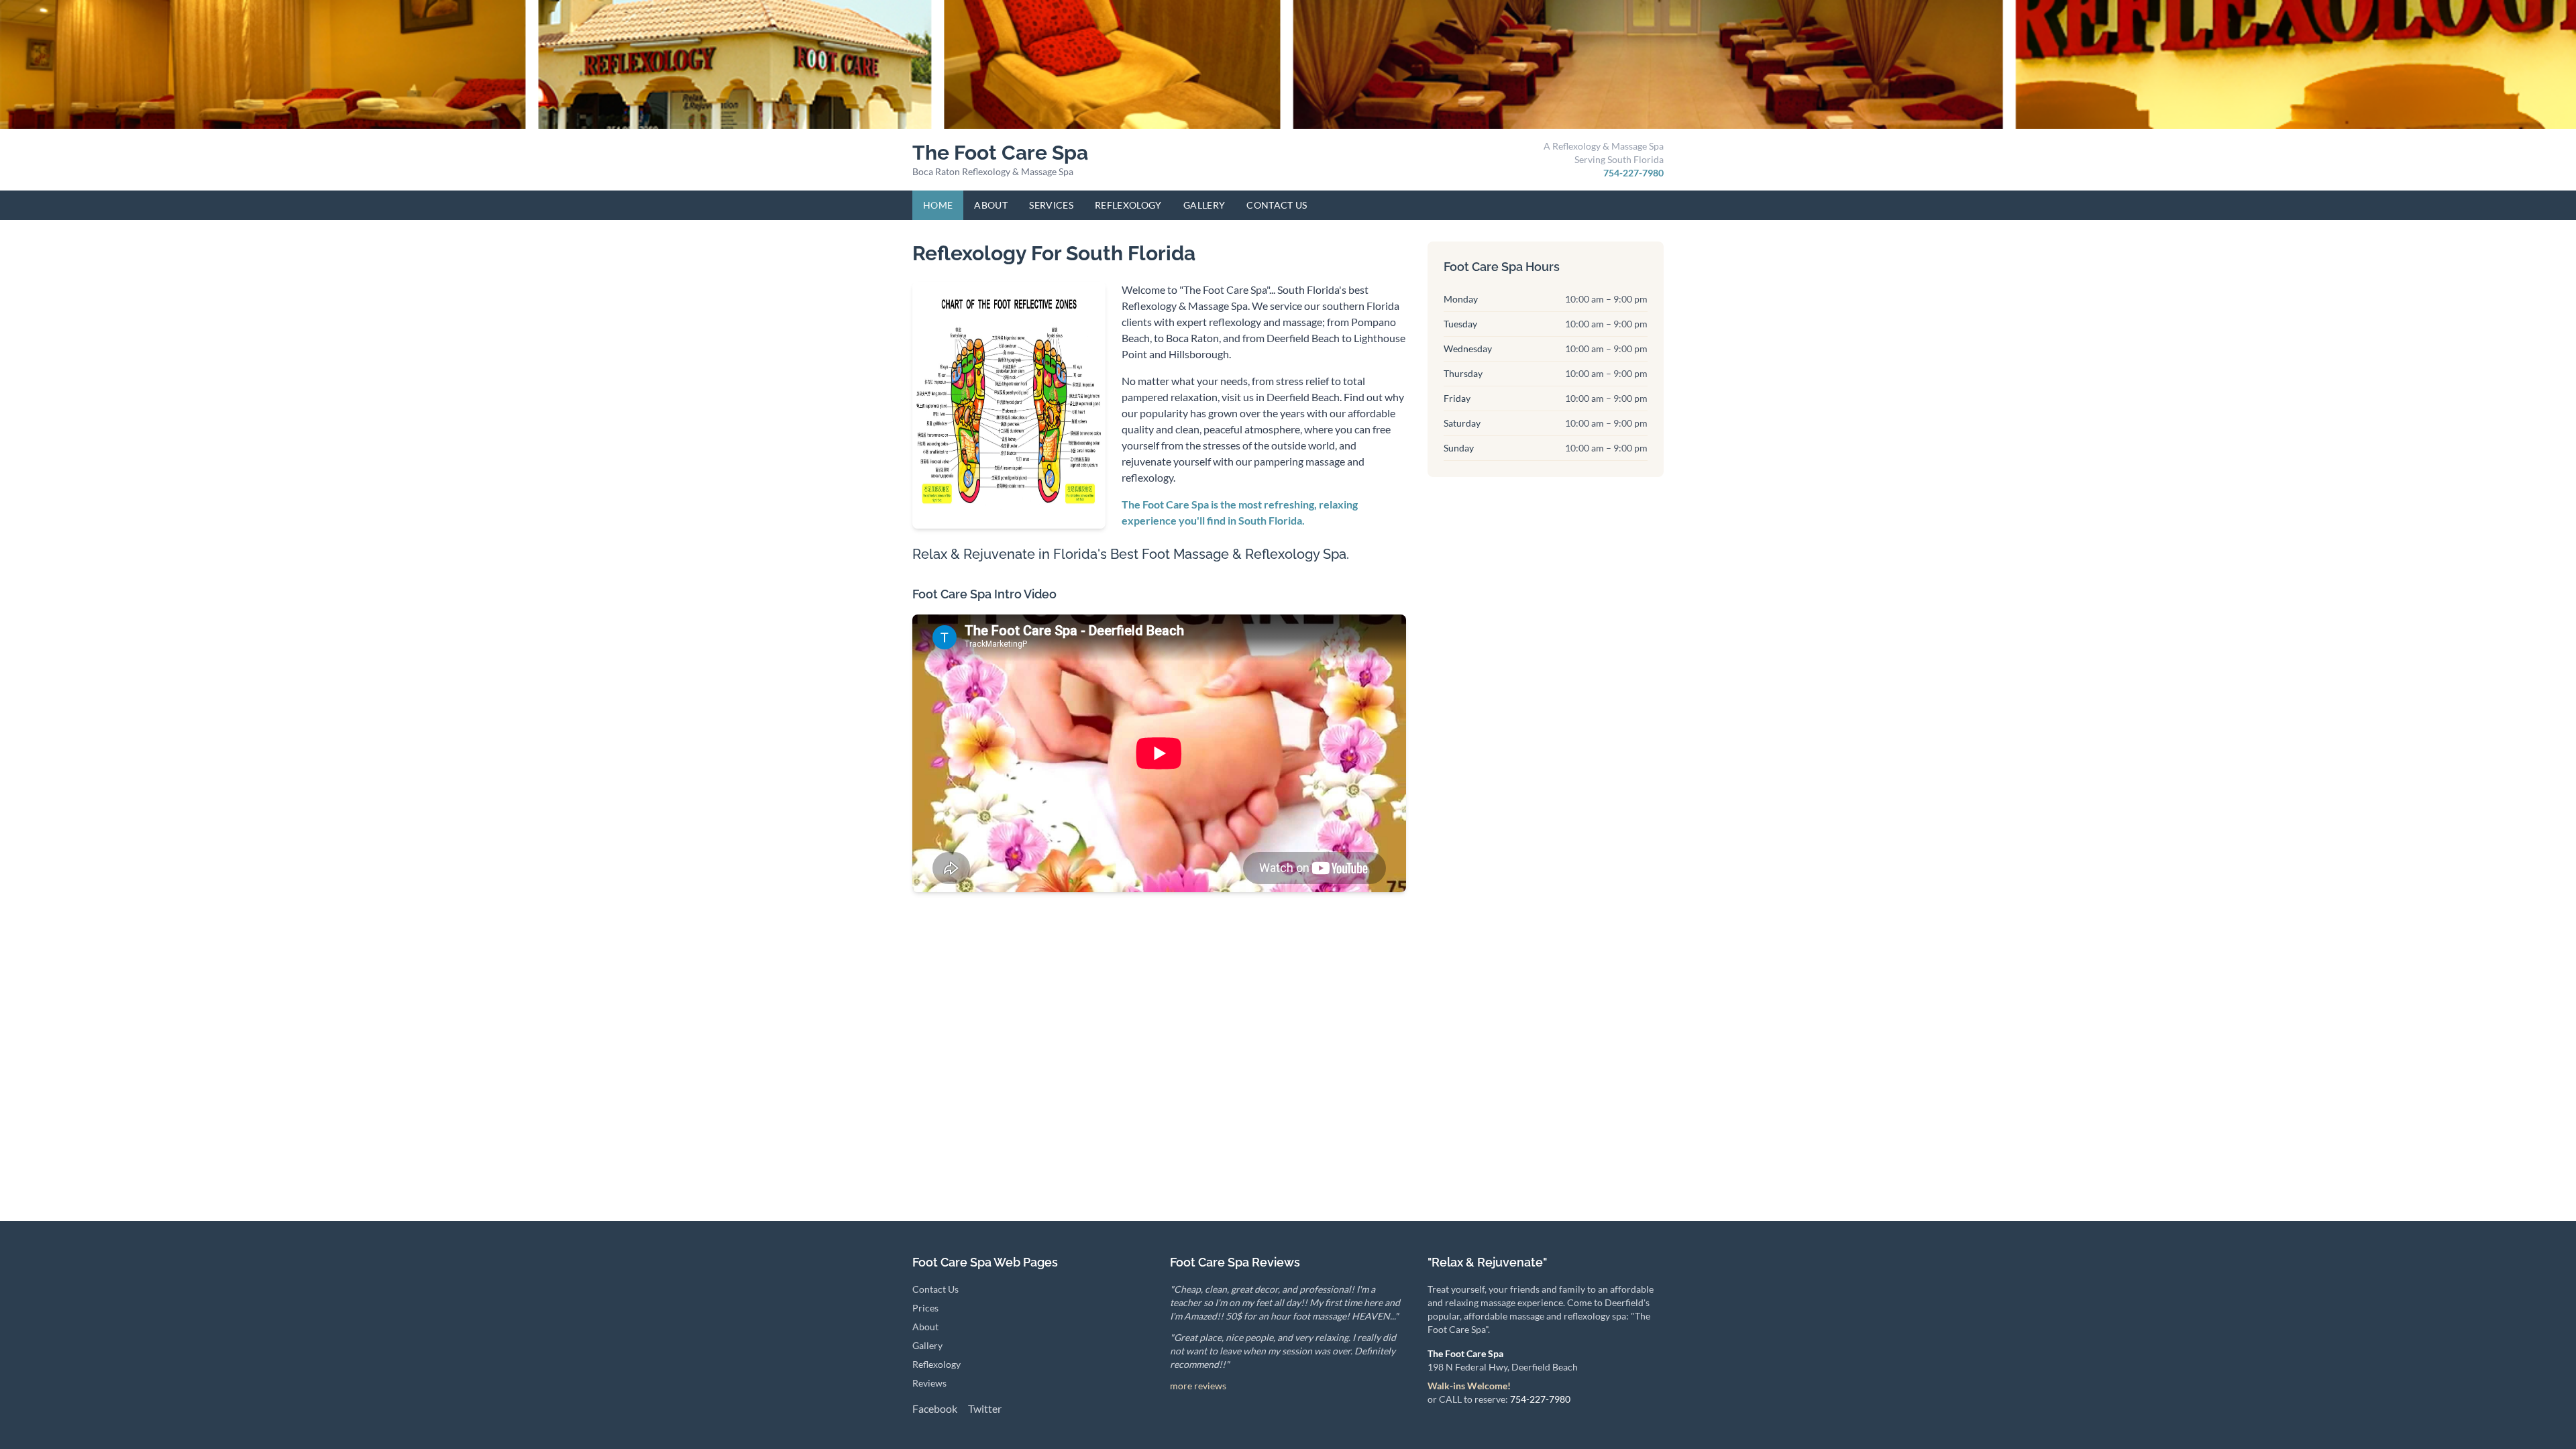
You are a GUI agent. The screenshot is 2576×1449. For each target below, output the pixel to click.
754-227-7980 (1633, 173)
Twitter (985, 1408)
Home (938, 205)
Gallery (1204, 205)
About (991, 205)
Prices (925, 1308)
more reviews (1198, 1386)
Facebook (935, 1408)
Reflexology (1128, 205)
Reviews (929, 1383)
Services (1051, 205)
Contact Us (1277, 205)
